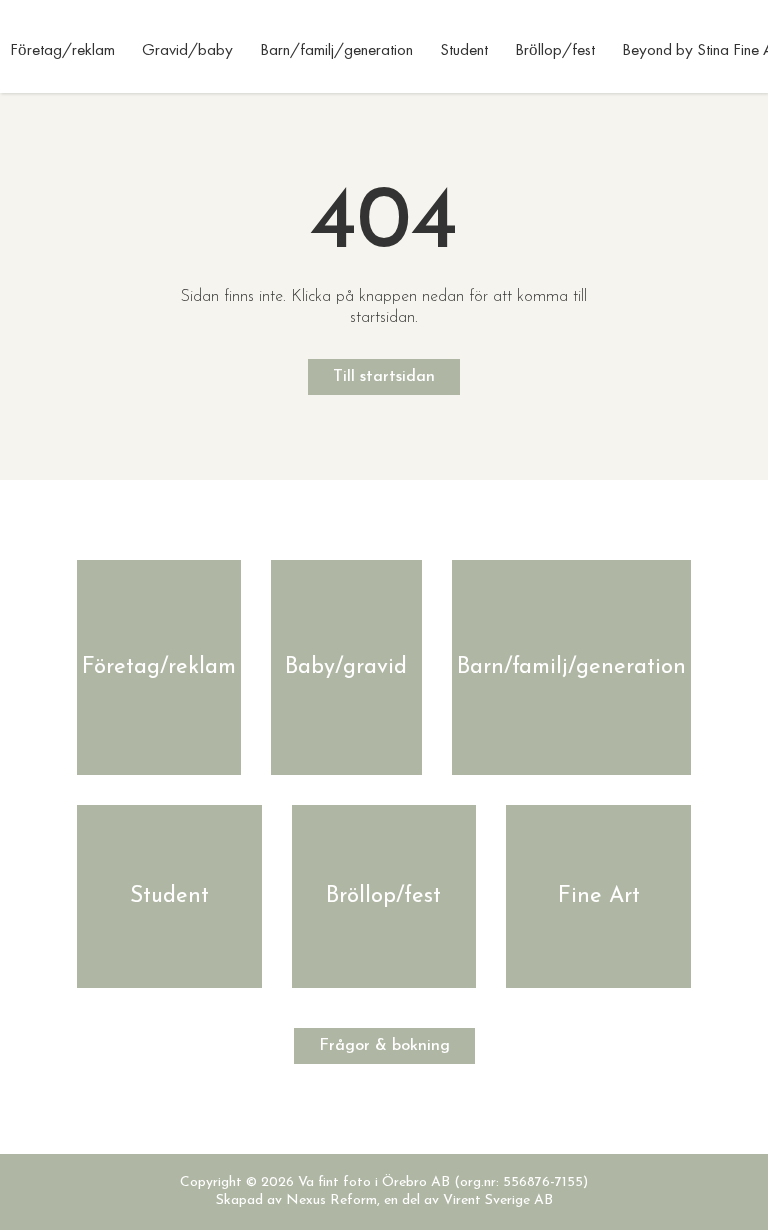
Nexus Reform (331, 1200)
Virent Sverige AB (498, 1200)
